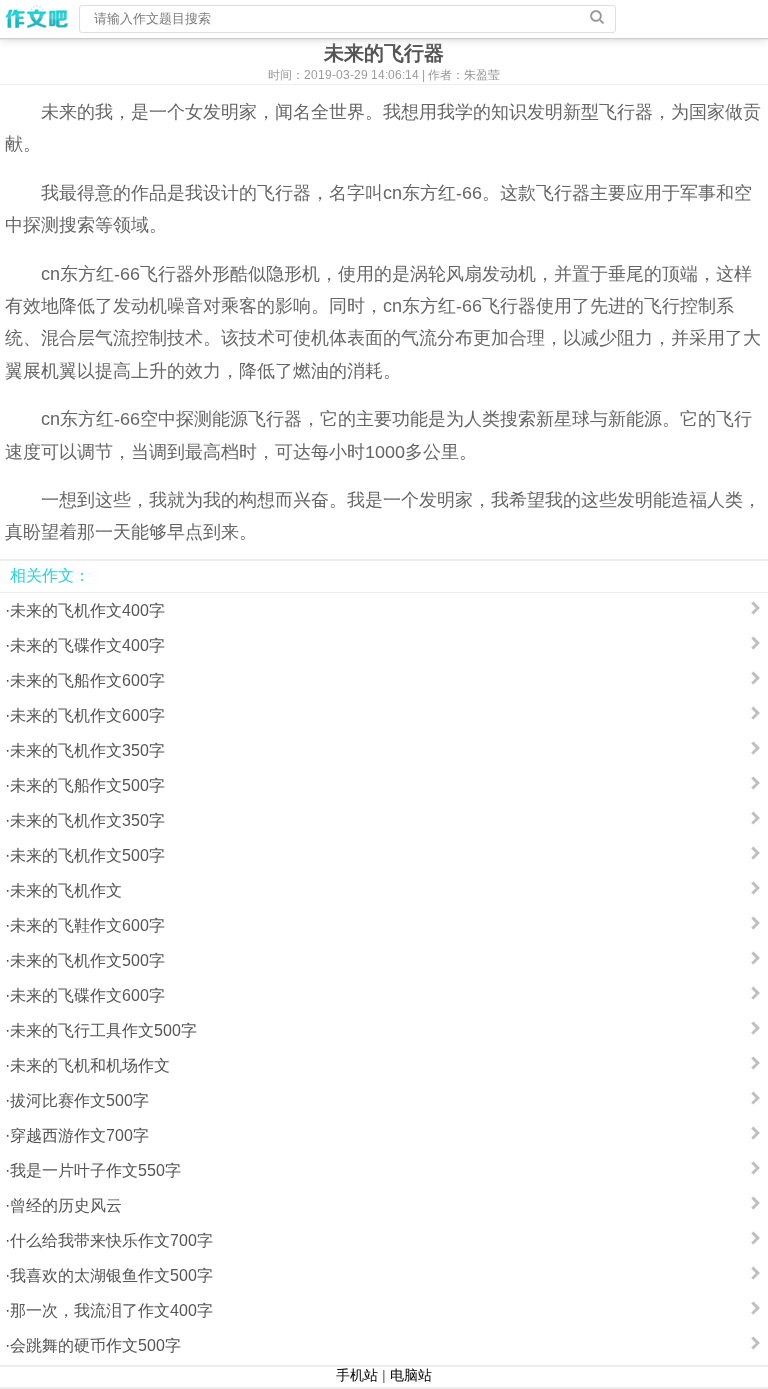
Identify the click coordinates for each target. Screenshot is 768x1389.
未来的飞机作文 (66, 890)
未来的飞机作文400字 (87, 610)
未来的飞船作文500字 (87, 785)
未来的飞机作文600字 (87, 715)
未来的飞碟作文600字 (87, 995)
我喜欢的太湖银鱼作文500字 (111, 1275)
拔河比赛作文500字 (79, 1100)
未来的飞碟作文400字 (87, 645)
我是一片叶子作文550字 (95, 1170)
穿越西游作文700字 (79, 1135)
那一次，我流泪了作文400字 (111, 1310)
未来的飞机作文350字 (87, 750)
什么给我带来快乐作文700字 (111, 1240)
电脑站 (411, 1375)
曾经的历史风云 (66, 1205)
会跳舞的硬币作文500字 (95, 1345)
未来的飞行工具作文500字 (103, 1030)
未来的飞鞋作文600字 (87, 925)
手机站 (357, 1375)
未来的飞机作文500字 (87, 855)
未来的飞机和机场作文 (90, 1065)
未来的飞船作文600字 (87, 680)
